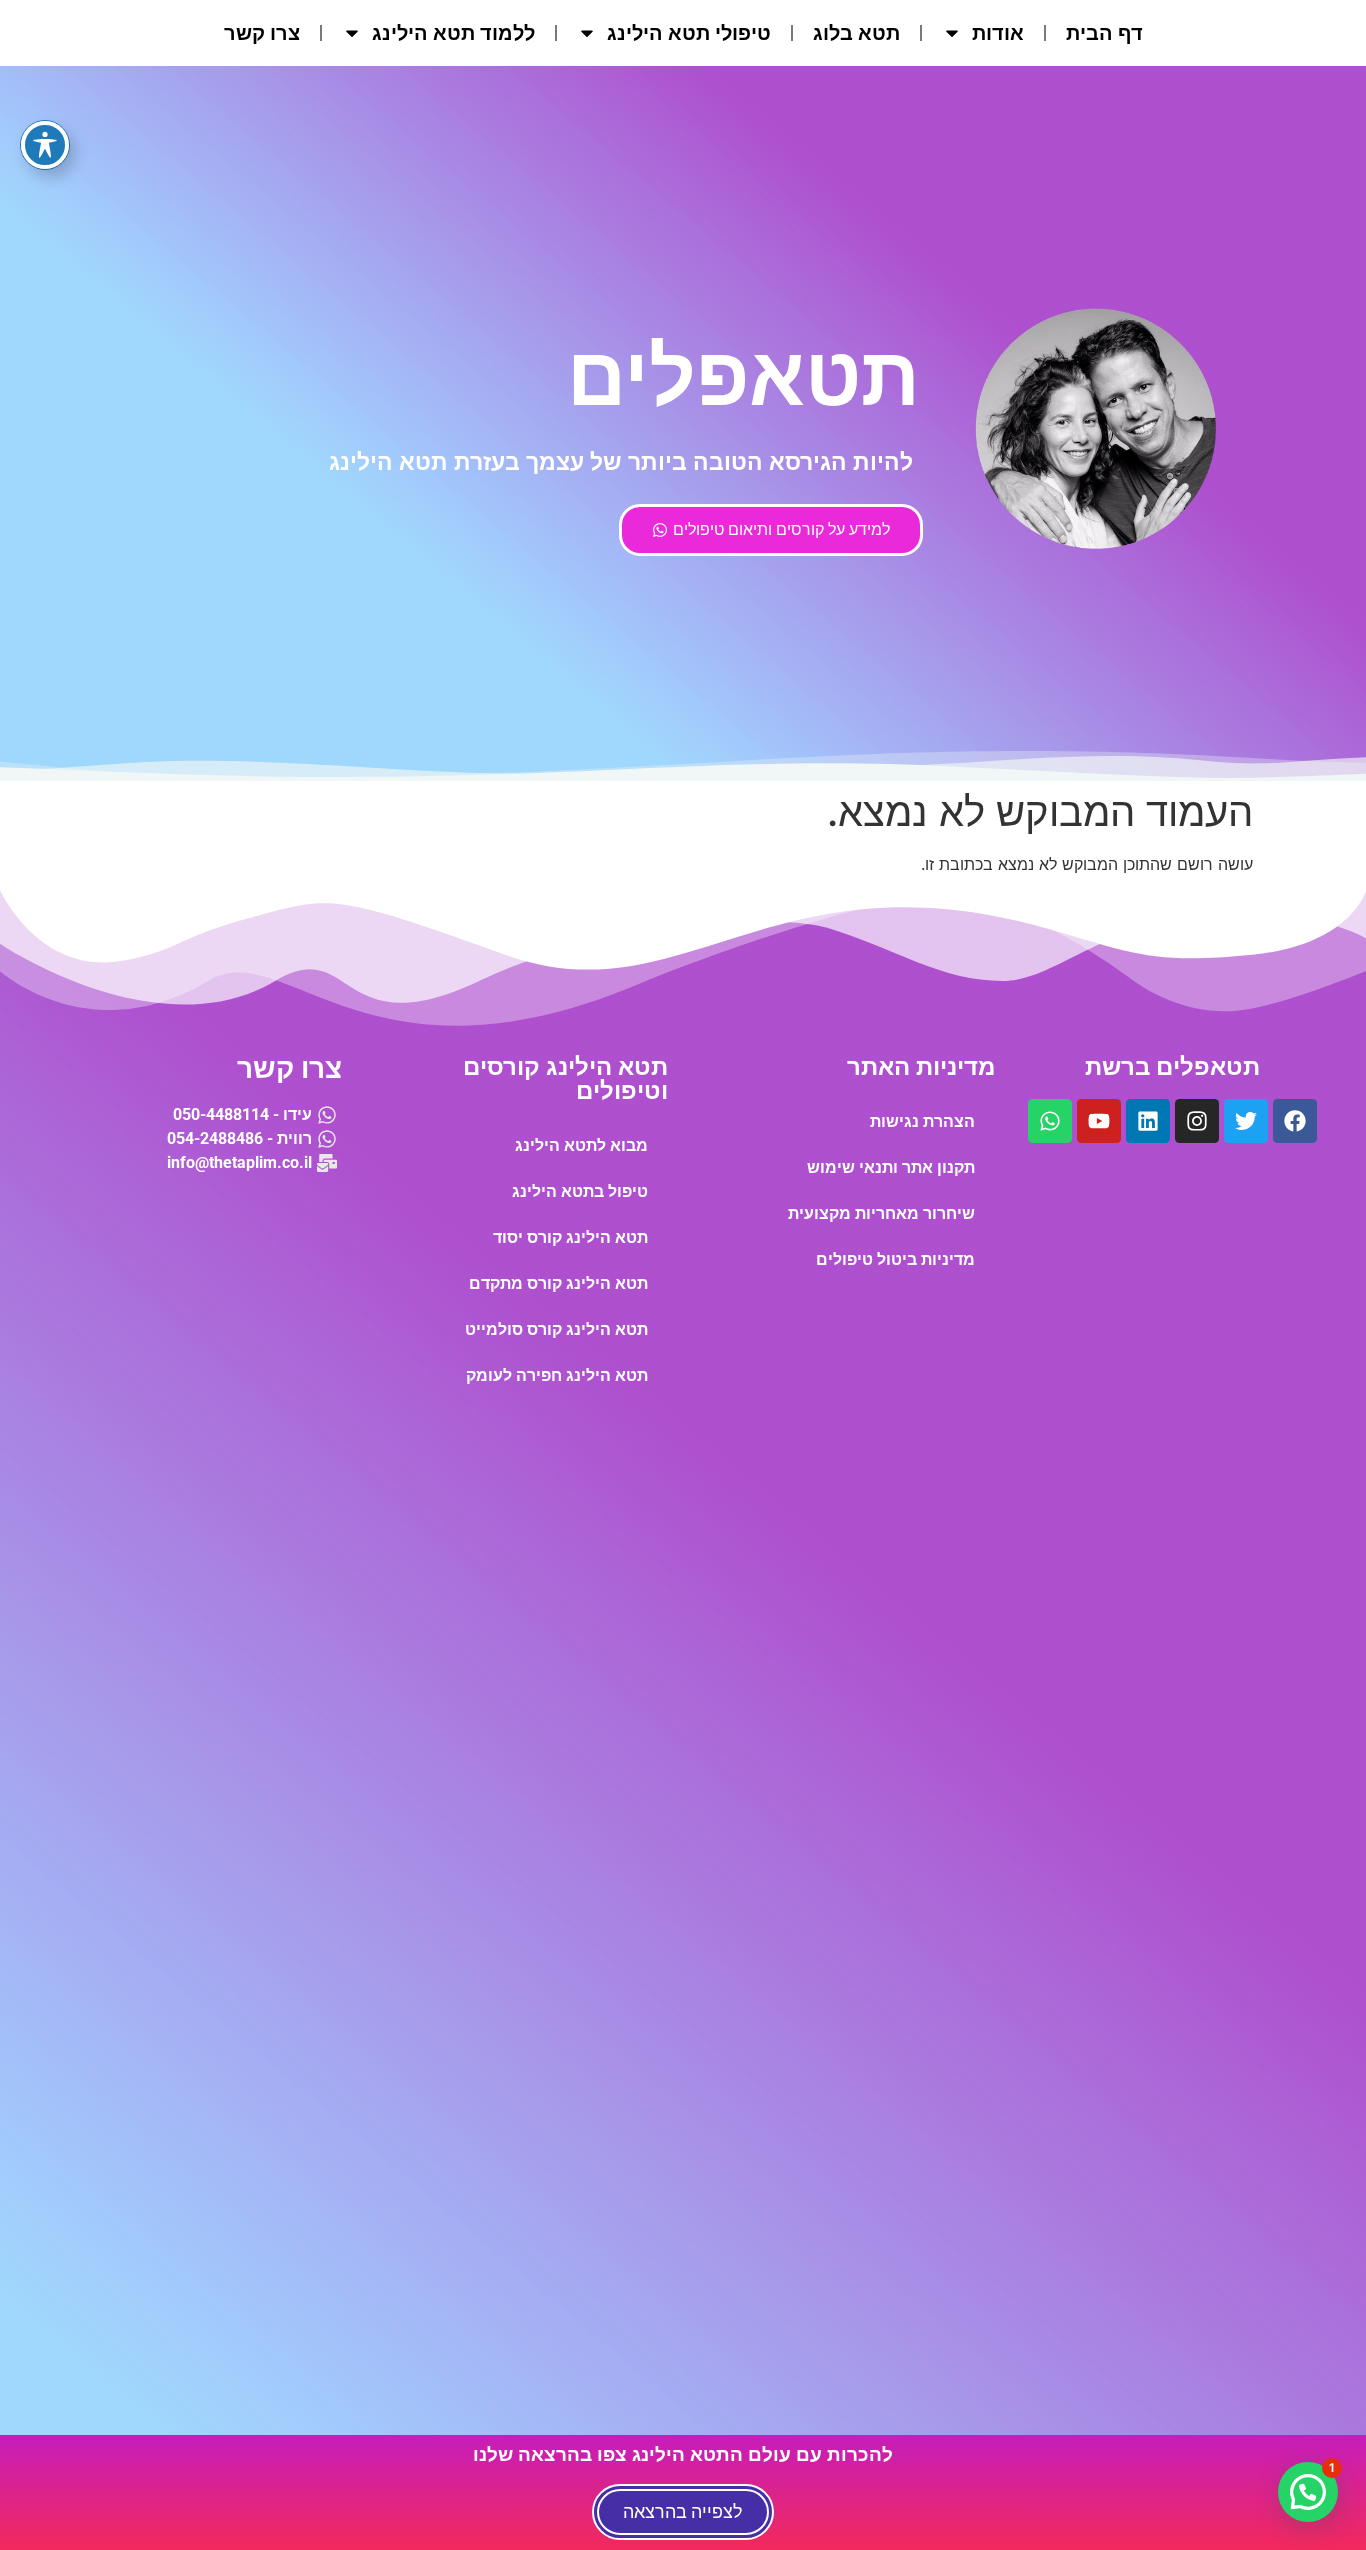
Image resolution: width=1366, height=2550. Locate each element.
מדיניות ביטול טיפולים (895, 1259)
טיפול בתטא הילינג (580, 1191)
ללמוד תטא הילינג (453, 33)
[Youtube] (1099, 1121)
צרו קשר (262, 33)
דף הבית (1104, 33)
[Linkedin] (1148, 1121)
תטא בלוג (856, 33)
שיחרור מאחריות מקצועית (881, 1213)
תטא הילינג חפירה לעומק (557, 1375)
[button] (1308, 2492)
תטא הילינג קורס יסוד (570, 1237)
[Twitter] (1246, 1121)
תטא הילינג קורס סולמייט (556, 1329)
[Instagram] (1197, 1121)
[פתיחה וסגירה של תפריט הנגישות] (45, 145)
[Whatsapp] (1050, 1121)
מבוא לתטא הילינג (581, 1145)
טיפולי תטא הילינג (689, 33)
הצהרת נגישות (922, 1121)
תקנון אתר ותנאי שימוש (891, 1167)
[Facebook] (1295, 1121)
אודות (998, 33)
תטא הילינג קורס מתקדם (558, 1283)
